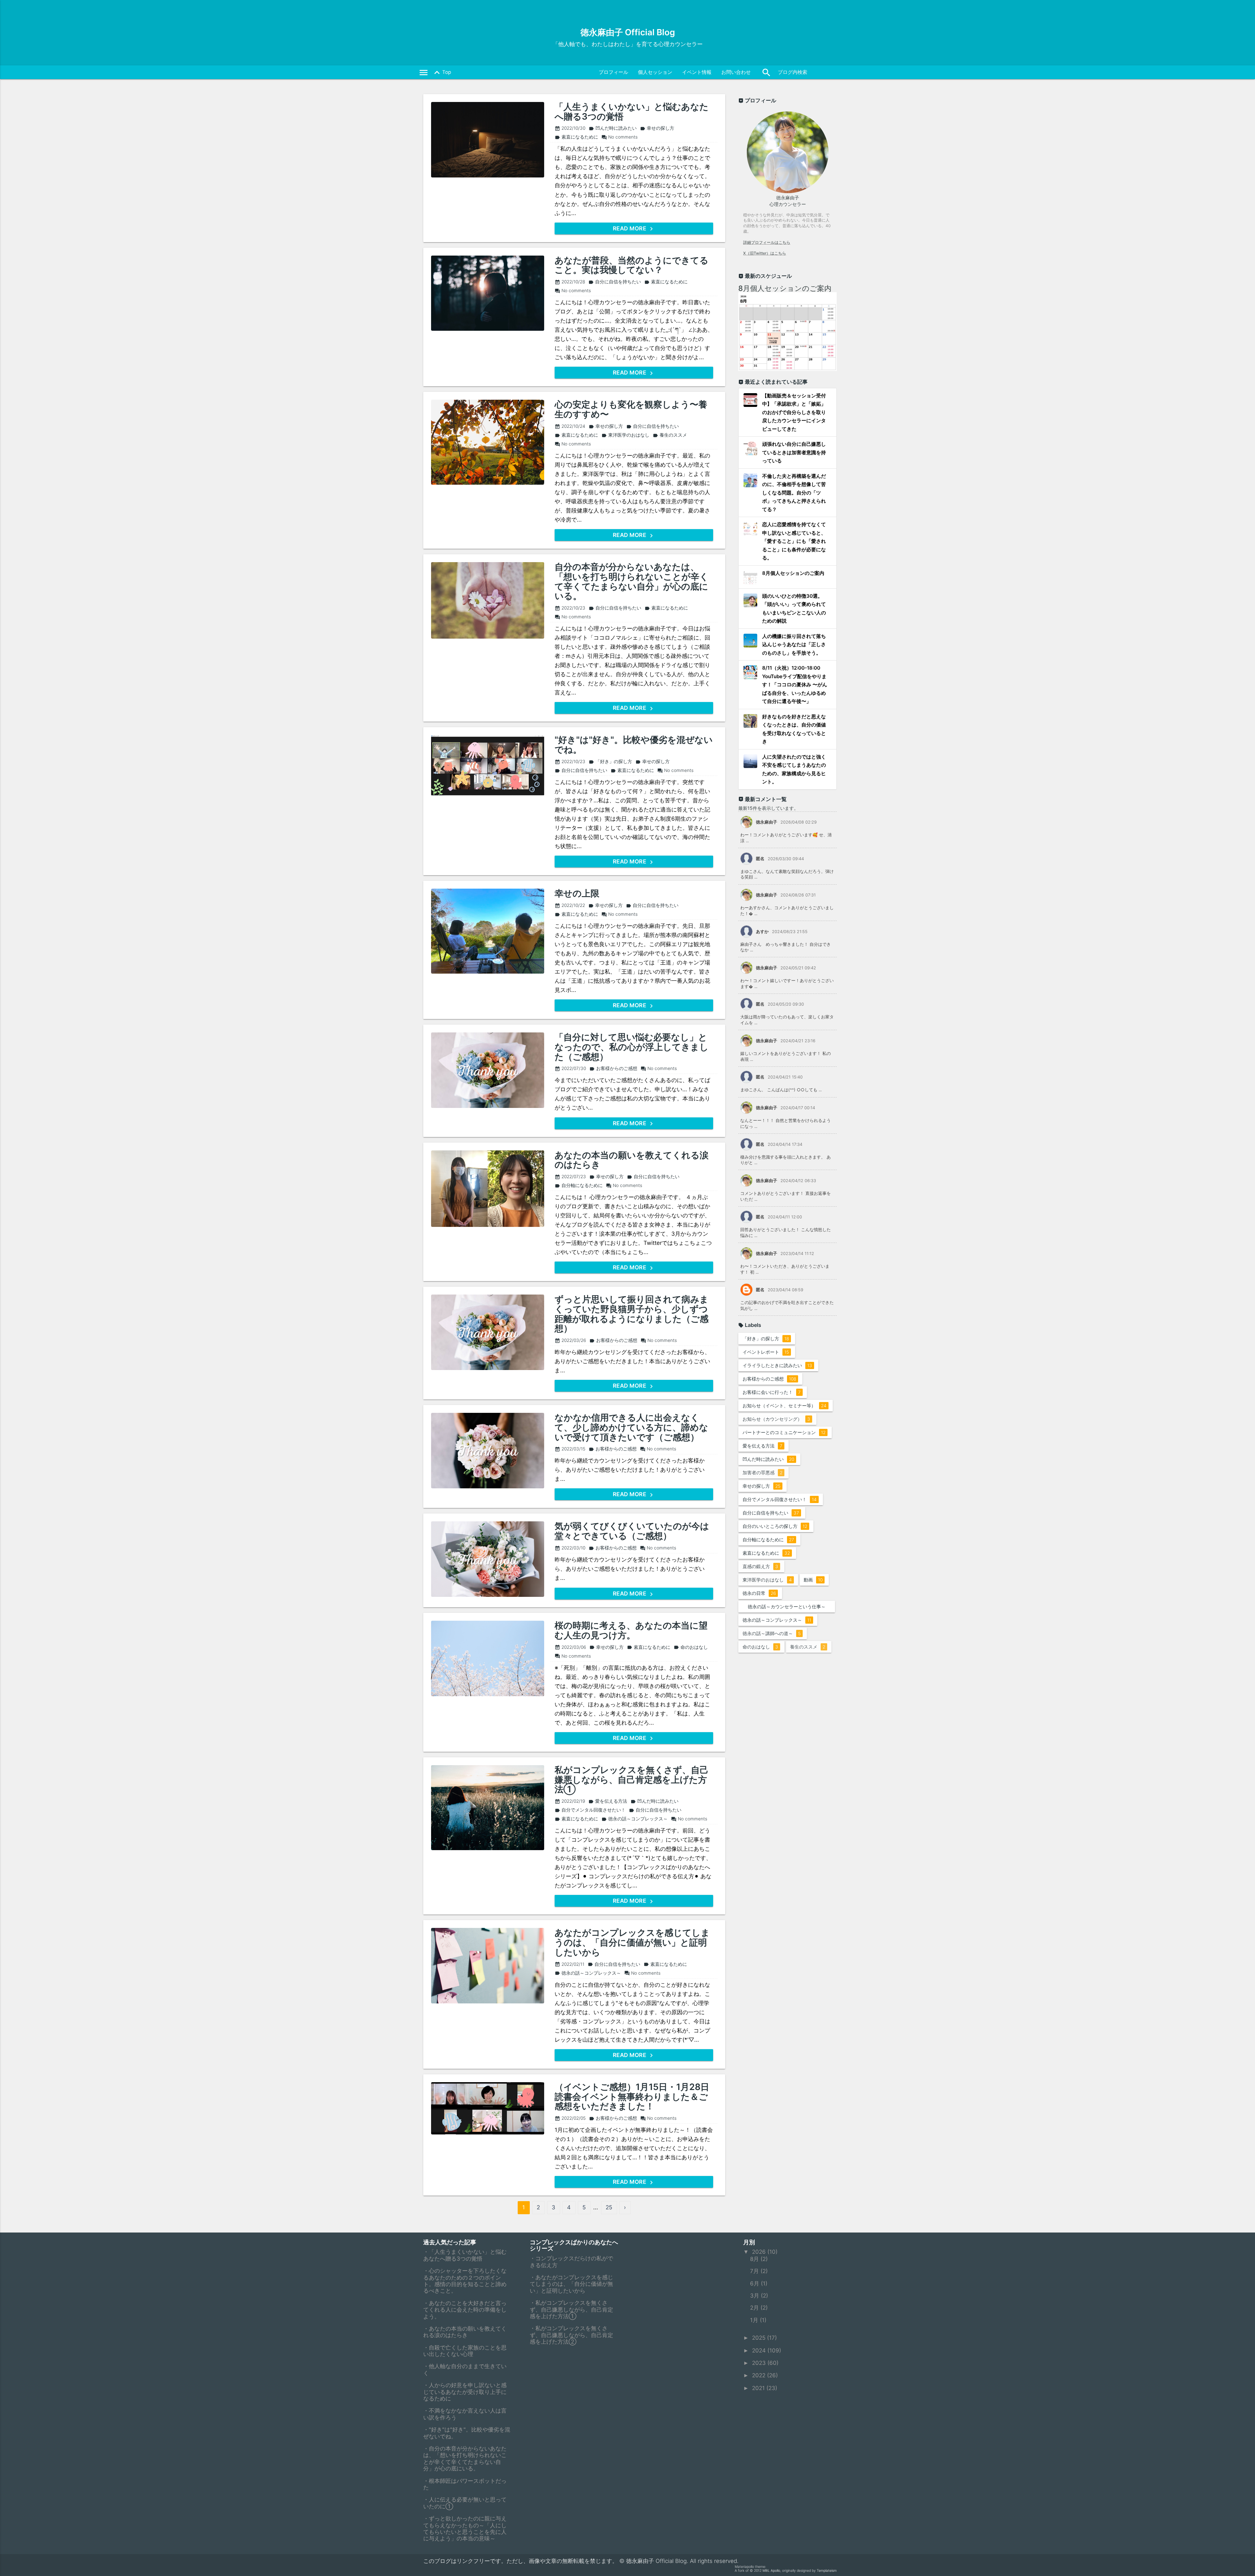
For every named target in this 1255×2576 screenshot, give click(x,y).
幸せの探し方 (657, 128)
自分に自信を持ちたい (615, 282)
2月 (755, 2308)
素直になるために (576, 137)
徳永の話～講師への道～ (772, 1633)
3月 (755, 2296)
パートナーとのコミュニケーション (784, 1432)
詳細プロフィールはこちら (767, 242)
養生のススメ (670, 435)
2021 (759, 2388)
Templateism (827, 2571)
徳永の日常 (759, 1593)
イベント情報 (697, 72)
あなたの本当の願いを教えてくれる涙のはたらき (632, 1160)
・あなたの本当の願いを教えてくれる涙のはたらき (465, 2332)
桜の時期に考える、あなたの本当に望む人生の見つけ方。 (631, 1630)
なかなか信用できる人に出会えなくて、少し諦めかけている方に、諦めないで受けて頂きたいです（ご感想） (631, 1427)
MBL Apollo (771, 2571)
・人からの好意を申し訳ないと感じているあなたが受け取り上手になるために (465, 2392)
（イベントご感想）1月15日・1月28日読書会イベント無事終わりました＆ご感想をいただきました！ (632, 2097)
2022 (760, 2375)
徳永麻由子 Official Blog (628, 32)
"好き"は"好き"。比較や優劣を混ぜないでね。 (634, 745)
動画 (813, 1580)
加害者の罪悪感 (762, 1472)
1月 (755, 2320)
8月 (755, 2259)
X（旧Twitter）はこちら (765, 253)
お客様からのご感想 (613, 1068)
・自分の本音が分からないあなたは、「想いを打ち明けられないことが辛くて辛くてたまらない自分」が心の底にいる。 (465, 2459)
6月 (755, 2283)
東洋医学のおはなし (625, 435)
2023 (760, 2363)
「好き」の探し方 (610, 761)
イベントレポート (766, 1352)
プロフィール (613, 72)
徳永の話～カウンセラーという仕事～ (788, 1608)
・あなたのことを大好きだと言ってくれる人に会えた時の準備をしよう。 (465, 2310)
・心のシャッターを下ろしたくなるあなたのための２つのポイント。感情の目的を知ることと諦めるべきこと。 (465, 2281)
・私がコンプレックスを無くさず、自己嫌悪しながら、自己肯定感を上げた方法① (571, 2309)
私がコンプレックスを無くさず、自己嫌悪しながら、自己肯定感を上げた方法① (632, 1780)
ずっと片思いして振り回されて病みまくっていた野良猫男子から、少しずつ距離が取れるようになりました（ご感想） (632, 1314)
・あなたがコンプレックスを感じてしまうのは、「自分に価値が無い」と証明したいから (571, 2284)
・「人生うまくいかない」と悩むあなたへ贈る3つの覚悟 (465, 2255)
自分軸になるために (579, 1185)
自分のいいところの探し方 (775, 1526)
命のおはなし (691, 1647)
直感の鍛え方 (760, 1566)
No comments (619, 137)
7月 (755, 2271)
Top (441, 73)
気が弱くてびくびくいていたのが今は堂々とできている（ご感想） (632, 1531)
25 (609, 2207)
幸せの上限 (577, 894)
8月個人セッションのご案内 (785, 288)
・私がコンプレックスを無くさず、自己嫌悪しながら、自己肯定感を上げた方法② (571, 2335)
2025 (760, 2338)
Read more (630, 228)
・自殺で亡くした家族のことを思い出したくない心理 (465, 2351)
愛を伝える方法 (608, 1801)
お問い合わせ (736, 72)
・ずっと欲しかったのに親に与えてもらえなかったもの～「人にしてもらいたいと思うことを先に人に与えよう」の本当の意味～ (465, 2528)
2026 (760, 2252)
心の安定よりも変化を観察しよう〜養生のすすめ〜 (631, 409)
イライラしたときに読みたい (777, 1365)
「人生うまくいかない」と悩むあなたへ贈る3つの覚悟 (632, 112)
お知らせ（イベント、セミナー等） (785, 1405)
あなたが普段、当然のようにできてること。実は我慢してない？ (632, 265)
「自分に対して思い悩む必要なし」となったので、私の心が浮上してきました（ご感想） (632, 1047)
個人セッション (655, 72)
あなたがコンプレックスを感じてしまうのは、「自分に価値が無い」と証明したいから (632, 1942)
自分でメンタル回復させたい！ (590, 1810)
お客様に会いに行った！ (772, 1392)
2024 (760, 2350)
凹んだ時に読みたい (613, 128)
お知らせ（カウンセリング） (776, 1419)
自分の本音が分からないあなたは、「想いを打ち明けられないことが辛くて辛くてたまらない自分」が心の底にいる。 (632, 582)
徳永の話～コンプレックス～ (635, 1819)
